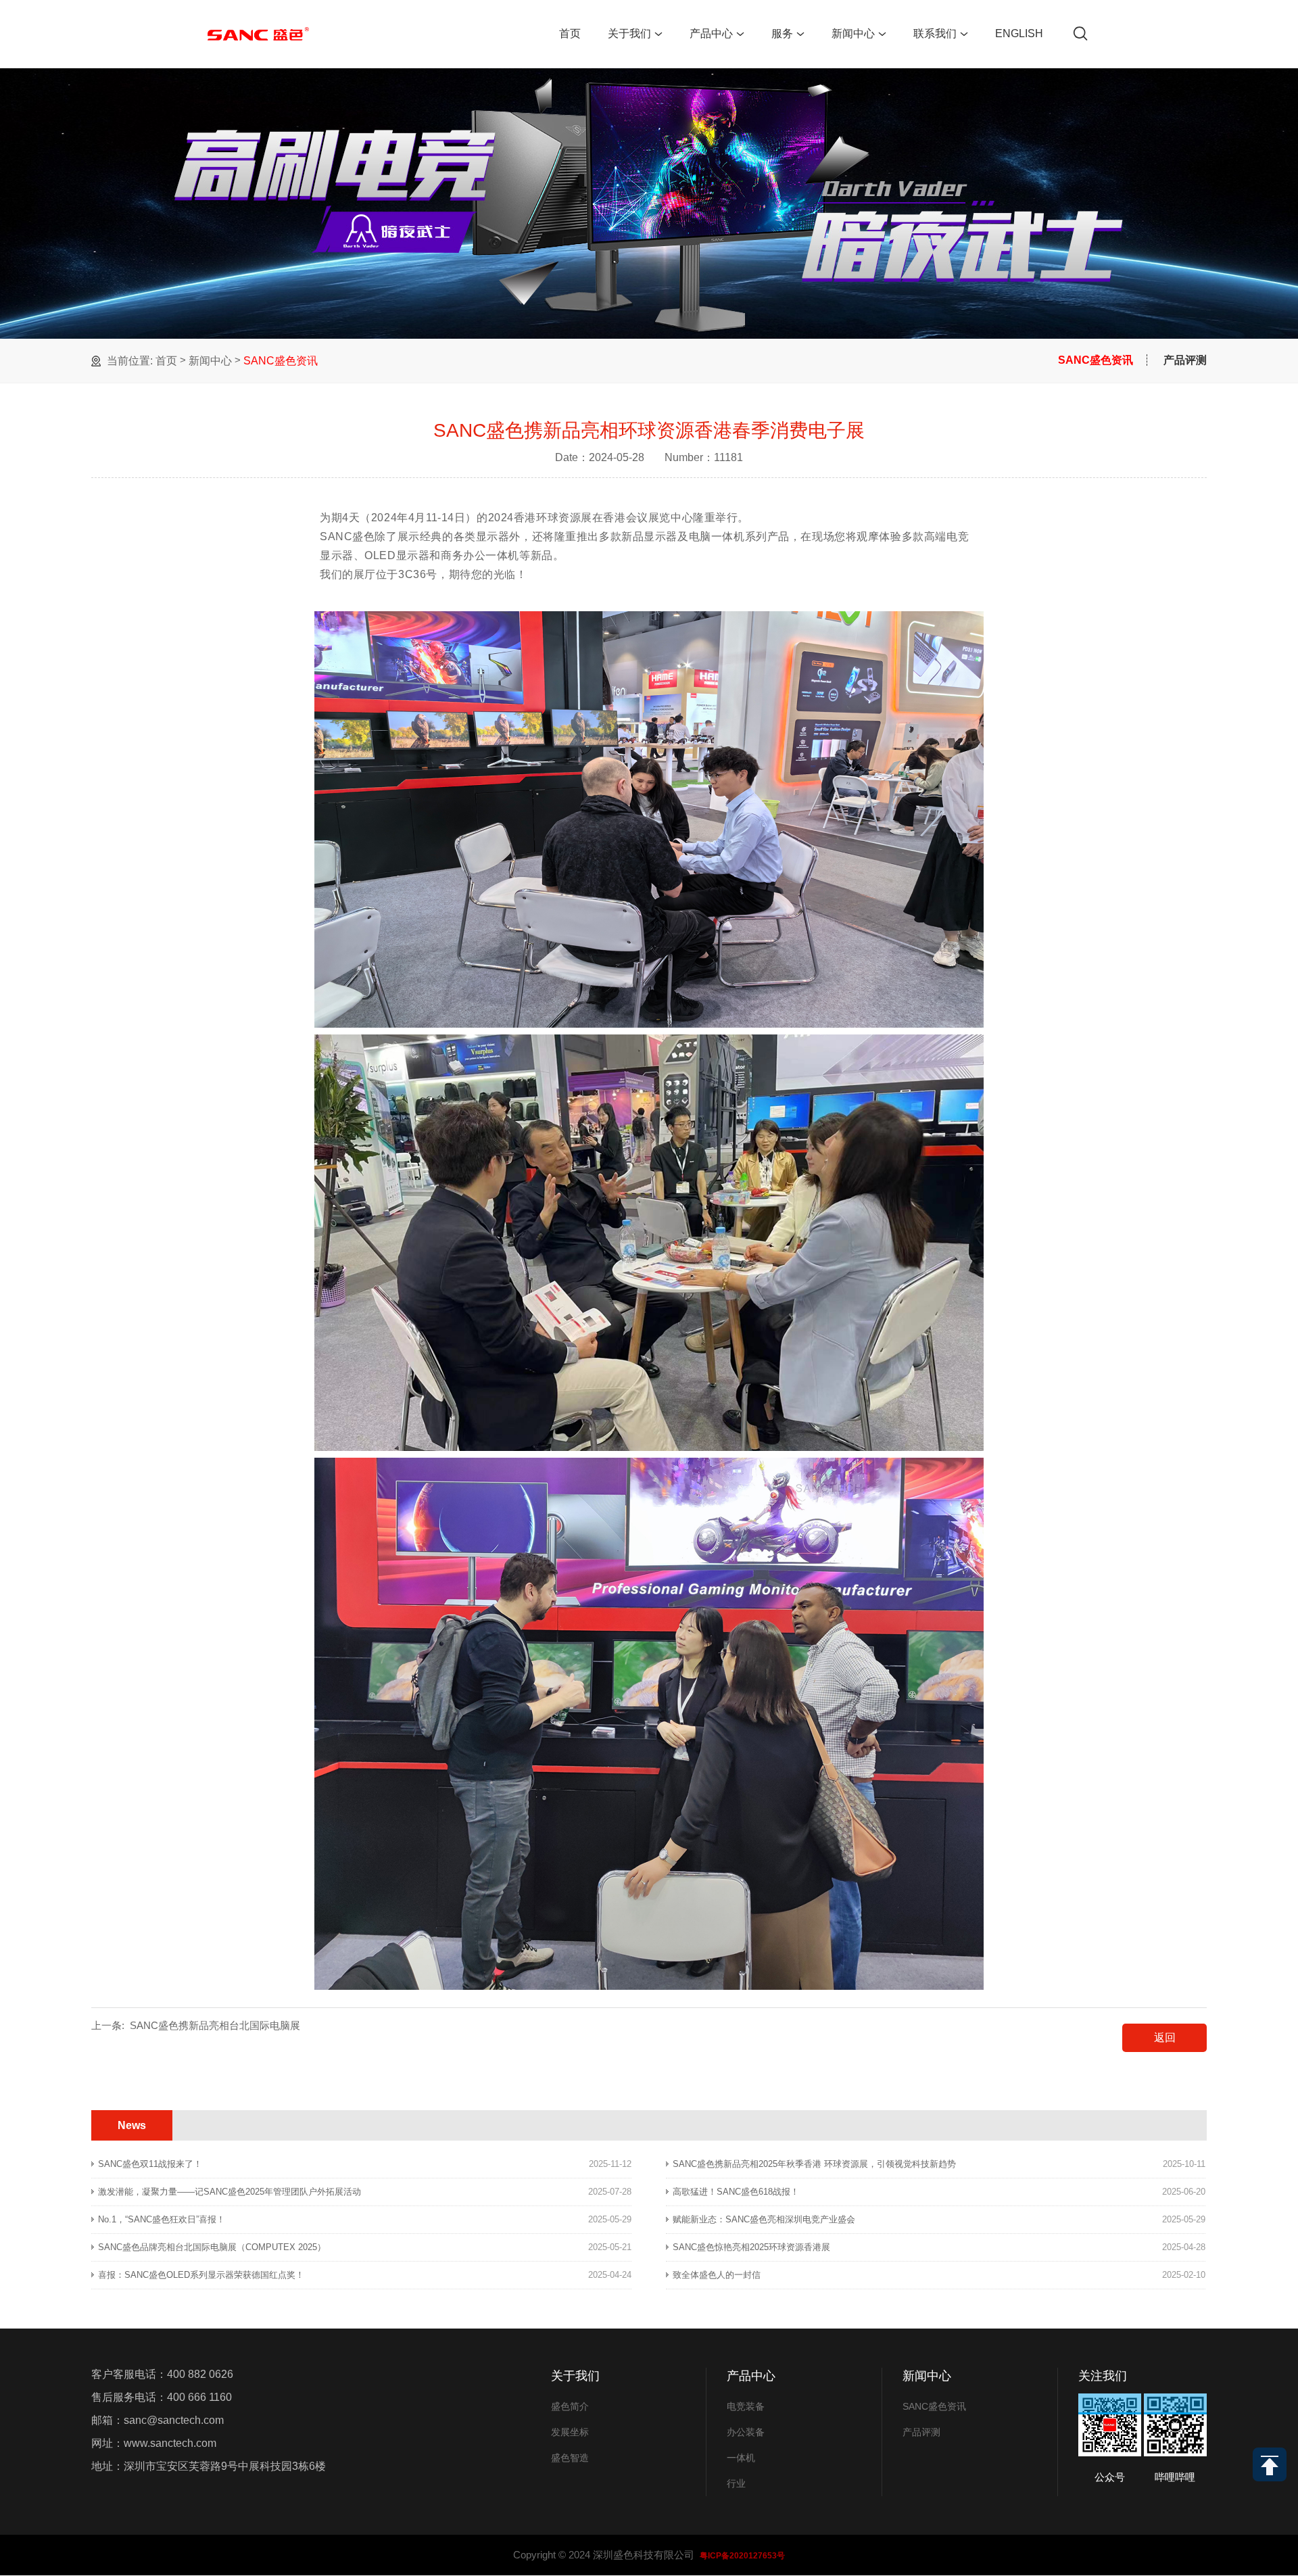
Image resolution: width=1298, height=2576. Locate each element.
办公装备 (746, 2432)
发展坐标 (570, 2432)
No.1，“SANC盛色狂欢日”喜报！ (162, 2219)
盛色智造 (570, 2458)
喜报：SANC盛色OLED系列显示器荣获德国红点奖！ (201, 2275)
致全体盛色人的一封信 (717, 2275)
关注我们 (1103, 2376)
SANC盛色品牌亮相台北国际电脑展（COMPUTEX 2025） (212, 2247)
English (1019, 33)
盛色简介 (570, 2406)
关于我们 (629, 33)
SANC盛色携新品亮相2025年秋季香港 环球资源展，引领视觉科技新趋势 (814, 2164)
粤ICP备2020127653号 (742, 2556)
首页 (570, 33)
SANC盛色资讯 (281, 361)
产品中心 (711, 33)
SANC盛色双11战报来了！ (150, 2164)
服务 (782, 33)
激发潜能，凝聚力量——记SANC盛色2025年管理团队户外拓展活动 (230, 2192)
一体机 (741, 2458)
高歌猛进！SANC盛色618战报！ (736, 2192)
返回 (1165, 2037)
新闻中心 (853, 33)
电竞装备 (746, 2406)
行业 (736, 2483)
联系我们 (935, 33)
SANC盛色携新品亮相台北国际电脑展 (215, 2025)
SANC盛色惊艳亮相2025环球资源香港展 (751, 2247)
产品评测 (1185, 360)
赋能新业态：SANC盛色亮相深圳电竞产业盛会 (764, 2219)
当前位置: (130, 361)
